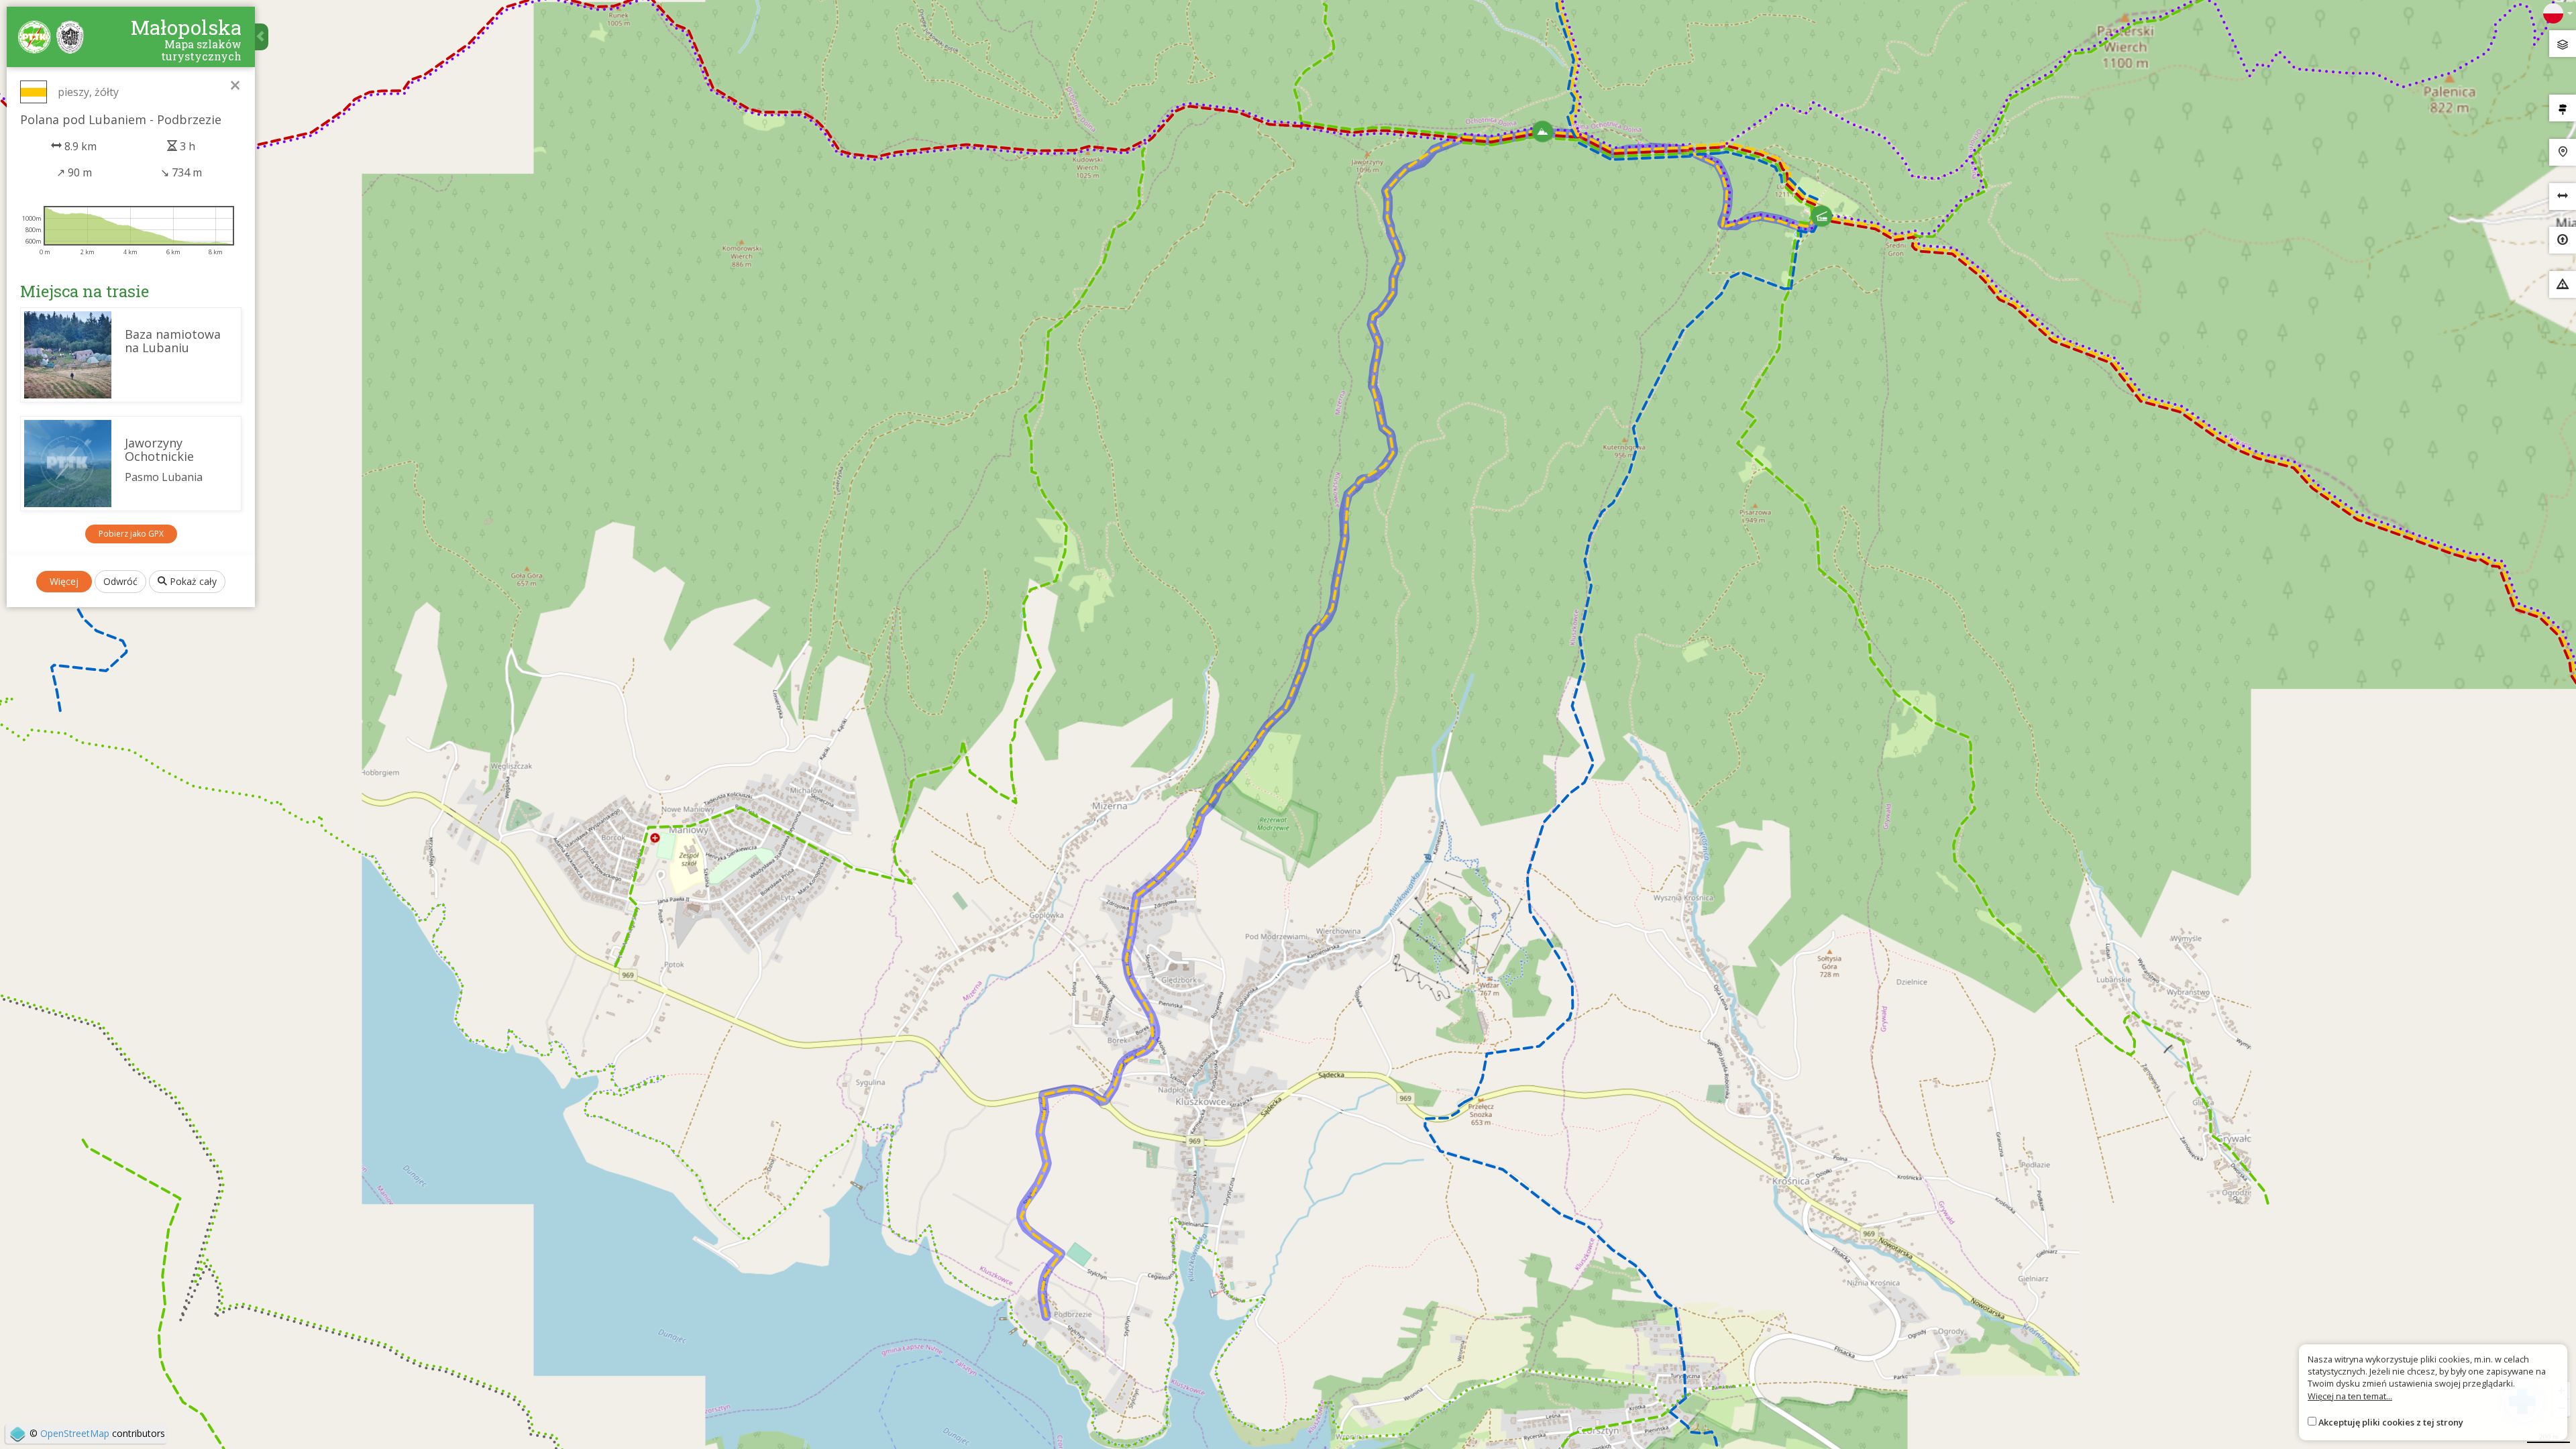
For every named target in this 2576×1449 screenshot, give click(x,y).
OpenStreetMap (75, 1433)
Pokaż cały (192, 581)
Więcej (64, 581)
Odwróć (120, 581)
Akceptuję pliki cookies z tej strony (2391, 1422)
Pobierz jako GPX (131, 534)
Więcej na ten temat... (2350, 1396)
